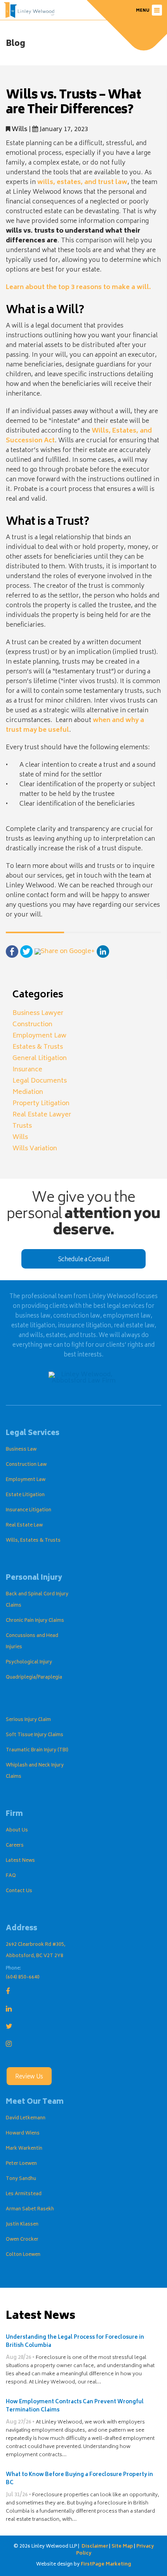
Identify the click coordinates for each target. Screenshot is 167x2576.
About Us (17, 1830)
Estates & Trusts (38, 1047)
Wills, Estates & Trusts (33, 1541)
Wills (19, 130)
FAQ (11, 1876)
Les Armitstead (24, 2194)
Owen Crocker (22, 2240)
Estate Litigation (25, 1495)
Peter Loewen (21, 2164)
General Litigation (40, 1058)
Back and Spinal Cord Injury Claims (37, 1600)
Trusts (22, 1126)
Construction (32, 1025)
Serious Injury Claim (28, 1720)
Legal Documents (40, 1081)
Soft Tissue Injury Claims (35, 1735)
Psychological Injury (29, 1662)
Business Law (21, 1450)
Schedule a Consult (84, 1260)
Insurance (27, 1070)
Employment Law (39, 1036)
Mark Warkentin (24, 2149)
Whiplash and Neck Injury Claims (35, 1771)
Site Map (122, 2547)
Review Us (29, 2077)
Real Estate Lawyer (42, 1115)
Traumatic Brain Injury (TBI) (37, 1750)
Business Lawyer (38, 1013)
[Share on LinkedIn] (103, 952)
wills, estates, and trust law (82, 182)
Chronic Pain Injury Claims (35, 1621)
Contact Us (19, 1891)
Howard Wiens (23, 2134)
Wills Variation (35, 1149)
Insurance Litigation (29, 1510)
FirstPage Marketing (106, 2565)
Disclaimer (95, 2547)
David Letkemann (26, 2118)
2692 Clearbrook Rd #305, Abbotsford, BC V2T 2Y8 (36, 1950)
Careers (15, 1846)
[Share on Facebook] (12, 952)
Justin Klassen (22, 2225)
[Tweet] (26, 952)
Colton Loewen (23, 2255)
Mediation (28, 1092)
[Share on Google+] (65, 952)
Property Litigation (41, 1104)
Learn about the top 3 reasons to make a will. (78, 287)
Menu (143, 11)
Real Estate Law (24, 1525)
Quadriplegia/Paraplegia (34, 1678)
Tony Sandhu (21, 2179)
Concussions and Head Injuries (32, 1642)
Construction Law (26, 1465)
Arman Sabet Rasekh (30, 2209)
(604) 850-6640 (23, 1978)
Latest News (20, 1861)
